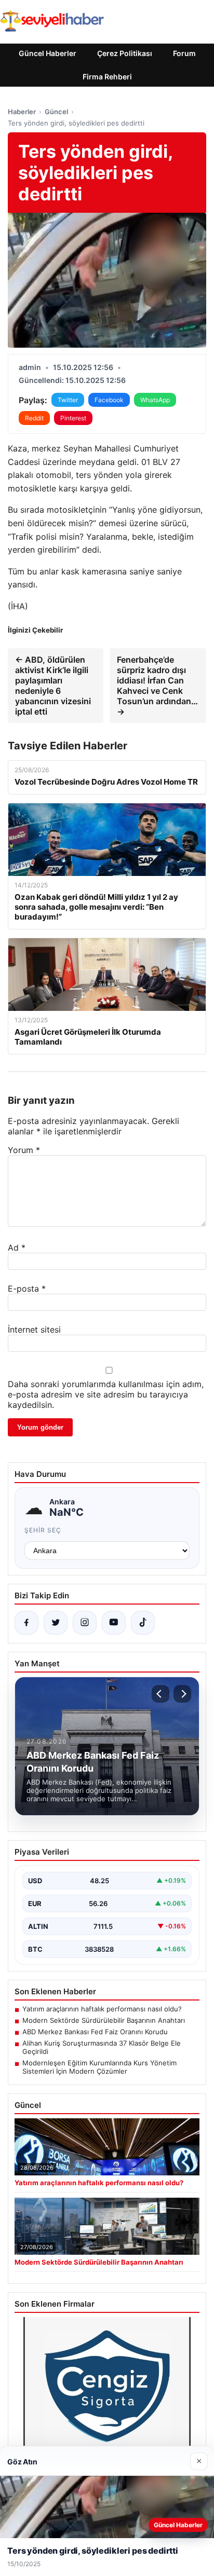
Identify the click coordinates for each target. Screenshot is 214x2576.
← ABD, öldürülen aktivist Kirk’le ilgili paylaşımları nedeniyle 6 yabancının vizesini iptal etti (53, 686)
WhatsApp (155, 400)
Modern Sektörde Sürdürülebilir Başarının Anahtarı (104, 2020)
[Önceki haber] (160, 1694)
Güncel (56, 112)
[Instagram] (85, 1623)
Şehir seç (43, 1530)
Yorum (24, 1150)
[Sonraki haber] (182, 1694)
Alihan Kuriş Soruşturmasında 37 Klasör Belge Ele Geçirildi (102, 2047)
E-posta (27, 1289)
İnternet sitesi (34, 1330)
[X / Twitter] (56, 1623)
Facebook (109, 400)
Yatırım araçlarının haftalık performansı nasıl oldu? (102, 2009)
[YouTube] (114, 1623)
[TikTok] (143, 1623)
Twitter (68, 400)
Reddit (34, 418)
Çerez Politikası (125, 53)
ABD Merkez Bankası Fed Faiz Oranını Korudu (95, 2032)
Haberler (22, 112)
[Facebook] (26, 1623)
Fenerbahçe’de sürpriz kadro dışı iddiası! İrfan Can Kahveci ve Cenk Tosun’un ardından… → (157, 686)
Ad (17, 1248)
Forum (184, 53)
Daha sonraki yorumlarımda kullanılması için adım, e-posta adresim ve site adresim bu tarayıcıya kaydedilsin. (106, 1394)
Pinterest (73, 418)
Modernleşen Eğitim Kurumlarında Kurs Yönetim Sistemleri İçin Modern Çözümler (99, 2067)
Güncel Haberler (48, 53)
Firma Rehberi (107, 77)
